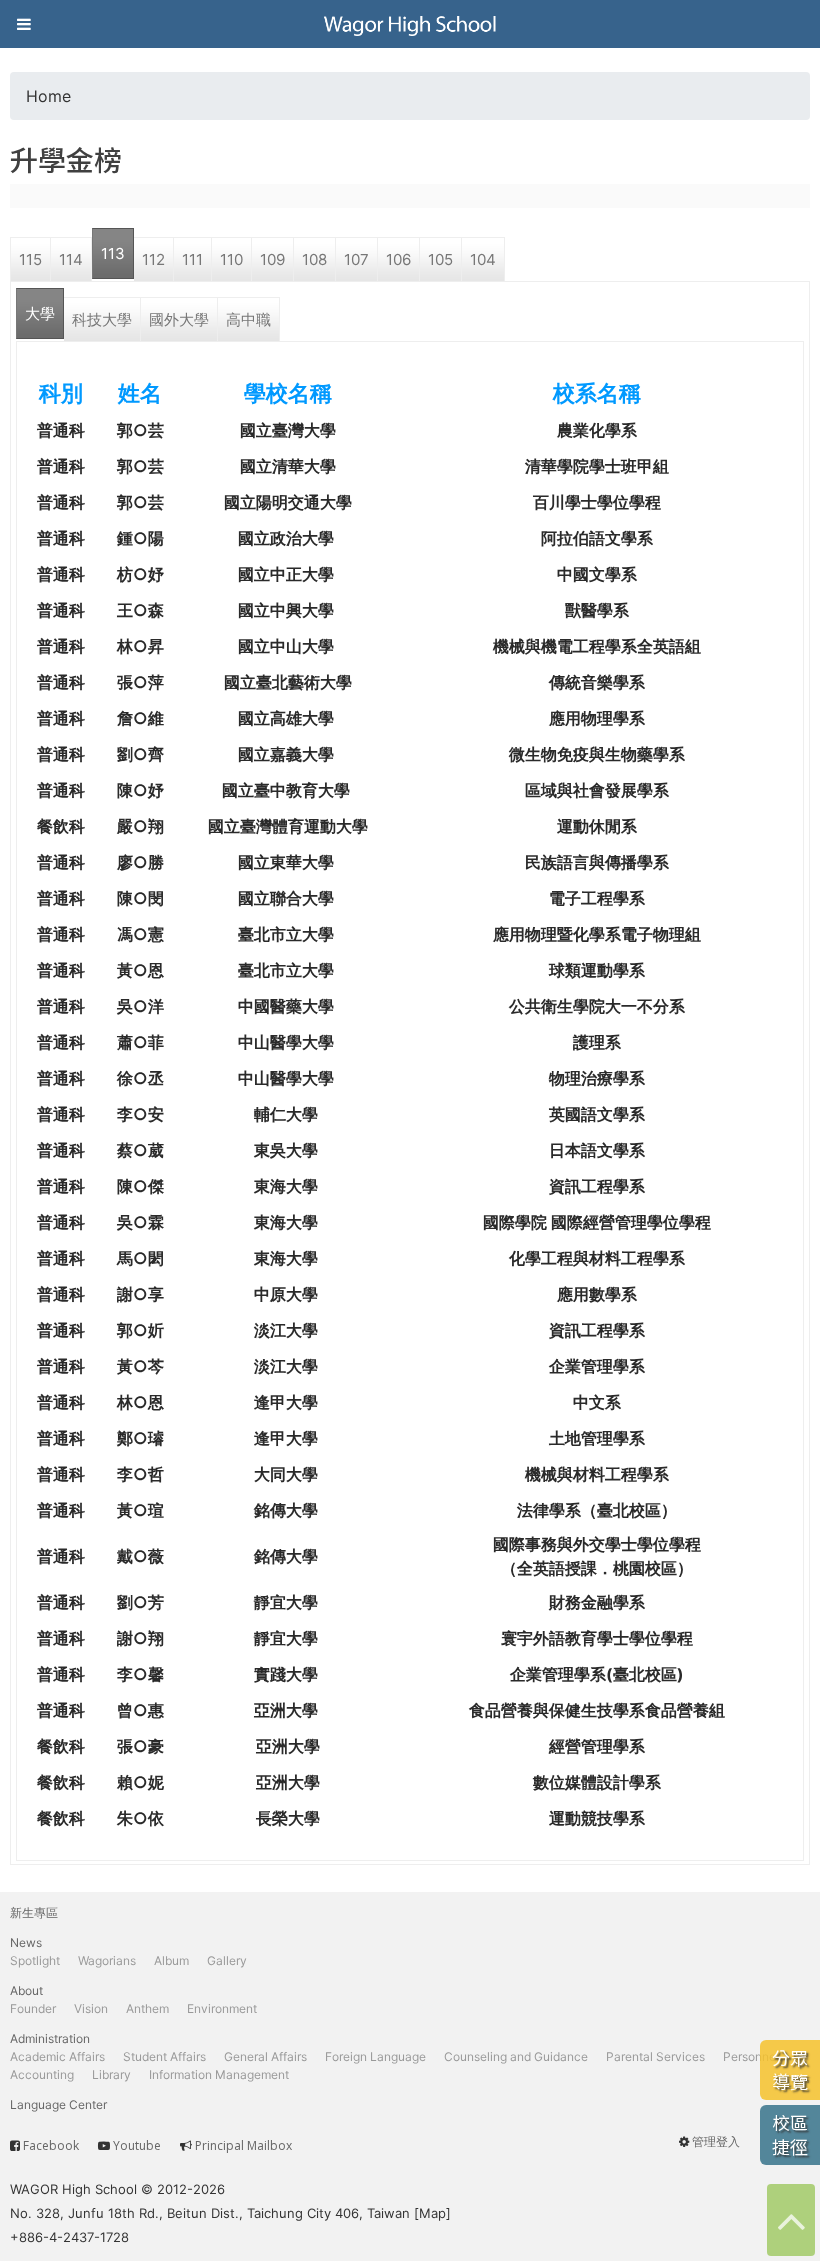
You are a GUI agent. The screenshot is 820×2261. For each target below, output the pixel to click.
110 (231, 259)
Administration (50, 2038)
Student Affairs (164, 2056)
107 (356, 259)
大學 (40, 313)
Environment (222, 2008)
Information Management (219, 2074)
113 (113, 253)
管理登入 (716, 2141)
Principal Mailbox (243, 2145)
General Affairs (265, 2056)
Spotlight (35, 1960)
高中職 (248, 319)
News (26, 1942)
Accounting (42, 2074)
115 (30, 259)
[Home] (410, 24)
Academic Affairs (57, 2056)
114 (71, 259)
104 (483, 259)
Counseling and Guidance (516, 2056)
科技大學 (102, 319)
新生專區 (34, 1912)
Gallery (227, 1960)
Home (48, 96)
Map (432, 2213)
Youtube (137, 2145)
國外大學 (179, 319)
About (26, 1990)
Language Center (58, 2104)
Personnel (751, 2056)
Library (111, 2074)
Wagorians (107, 1960)
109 (272, 259)
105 (440, 259)
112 (153, 259)
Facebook (51, 2145)
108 (314, 259)
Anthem (147, 2008)
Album (171, 1960)
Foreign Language (375, 2056)
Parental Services (655, 2056)
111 (192, 259)
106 (398, 259)
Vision (91, 2008)
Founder (33, 2008)
